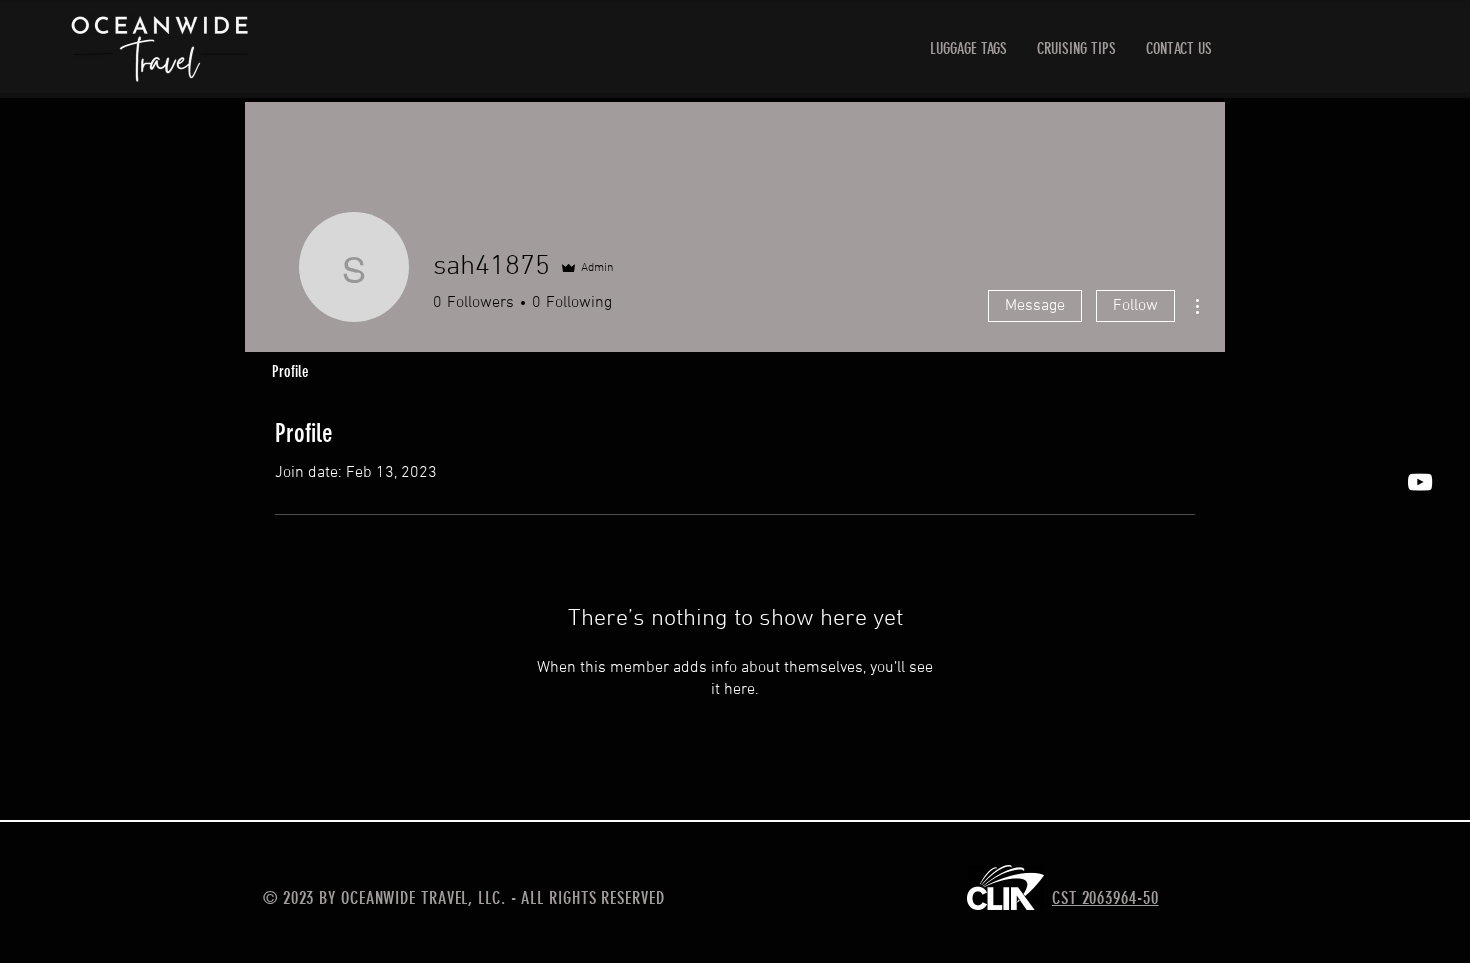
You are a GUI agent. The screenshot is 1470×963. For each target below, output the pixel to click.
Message (1035, 306)
